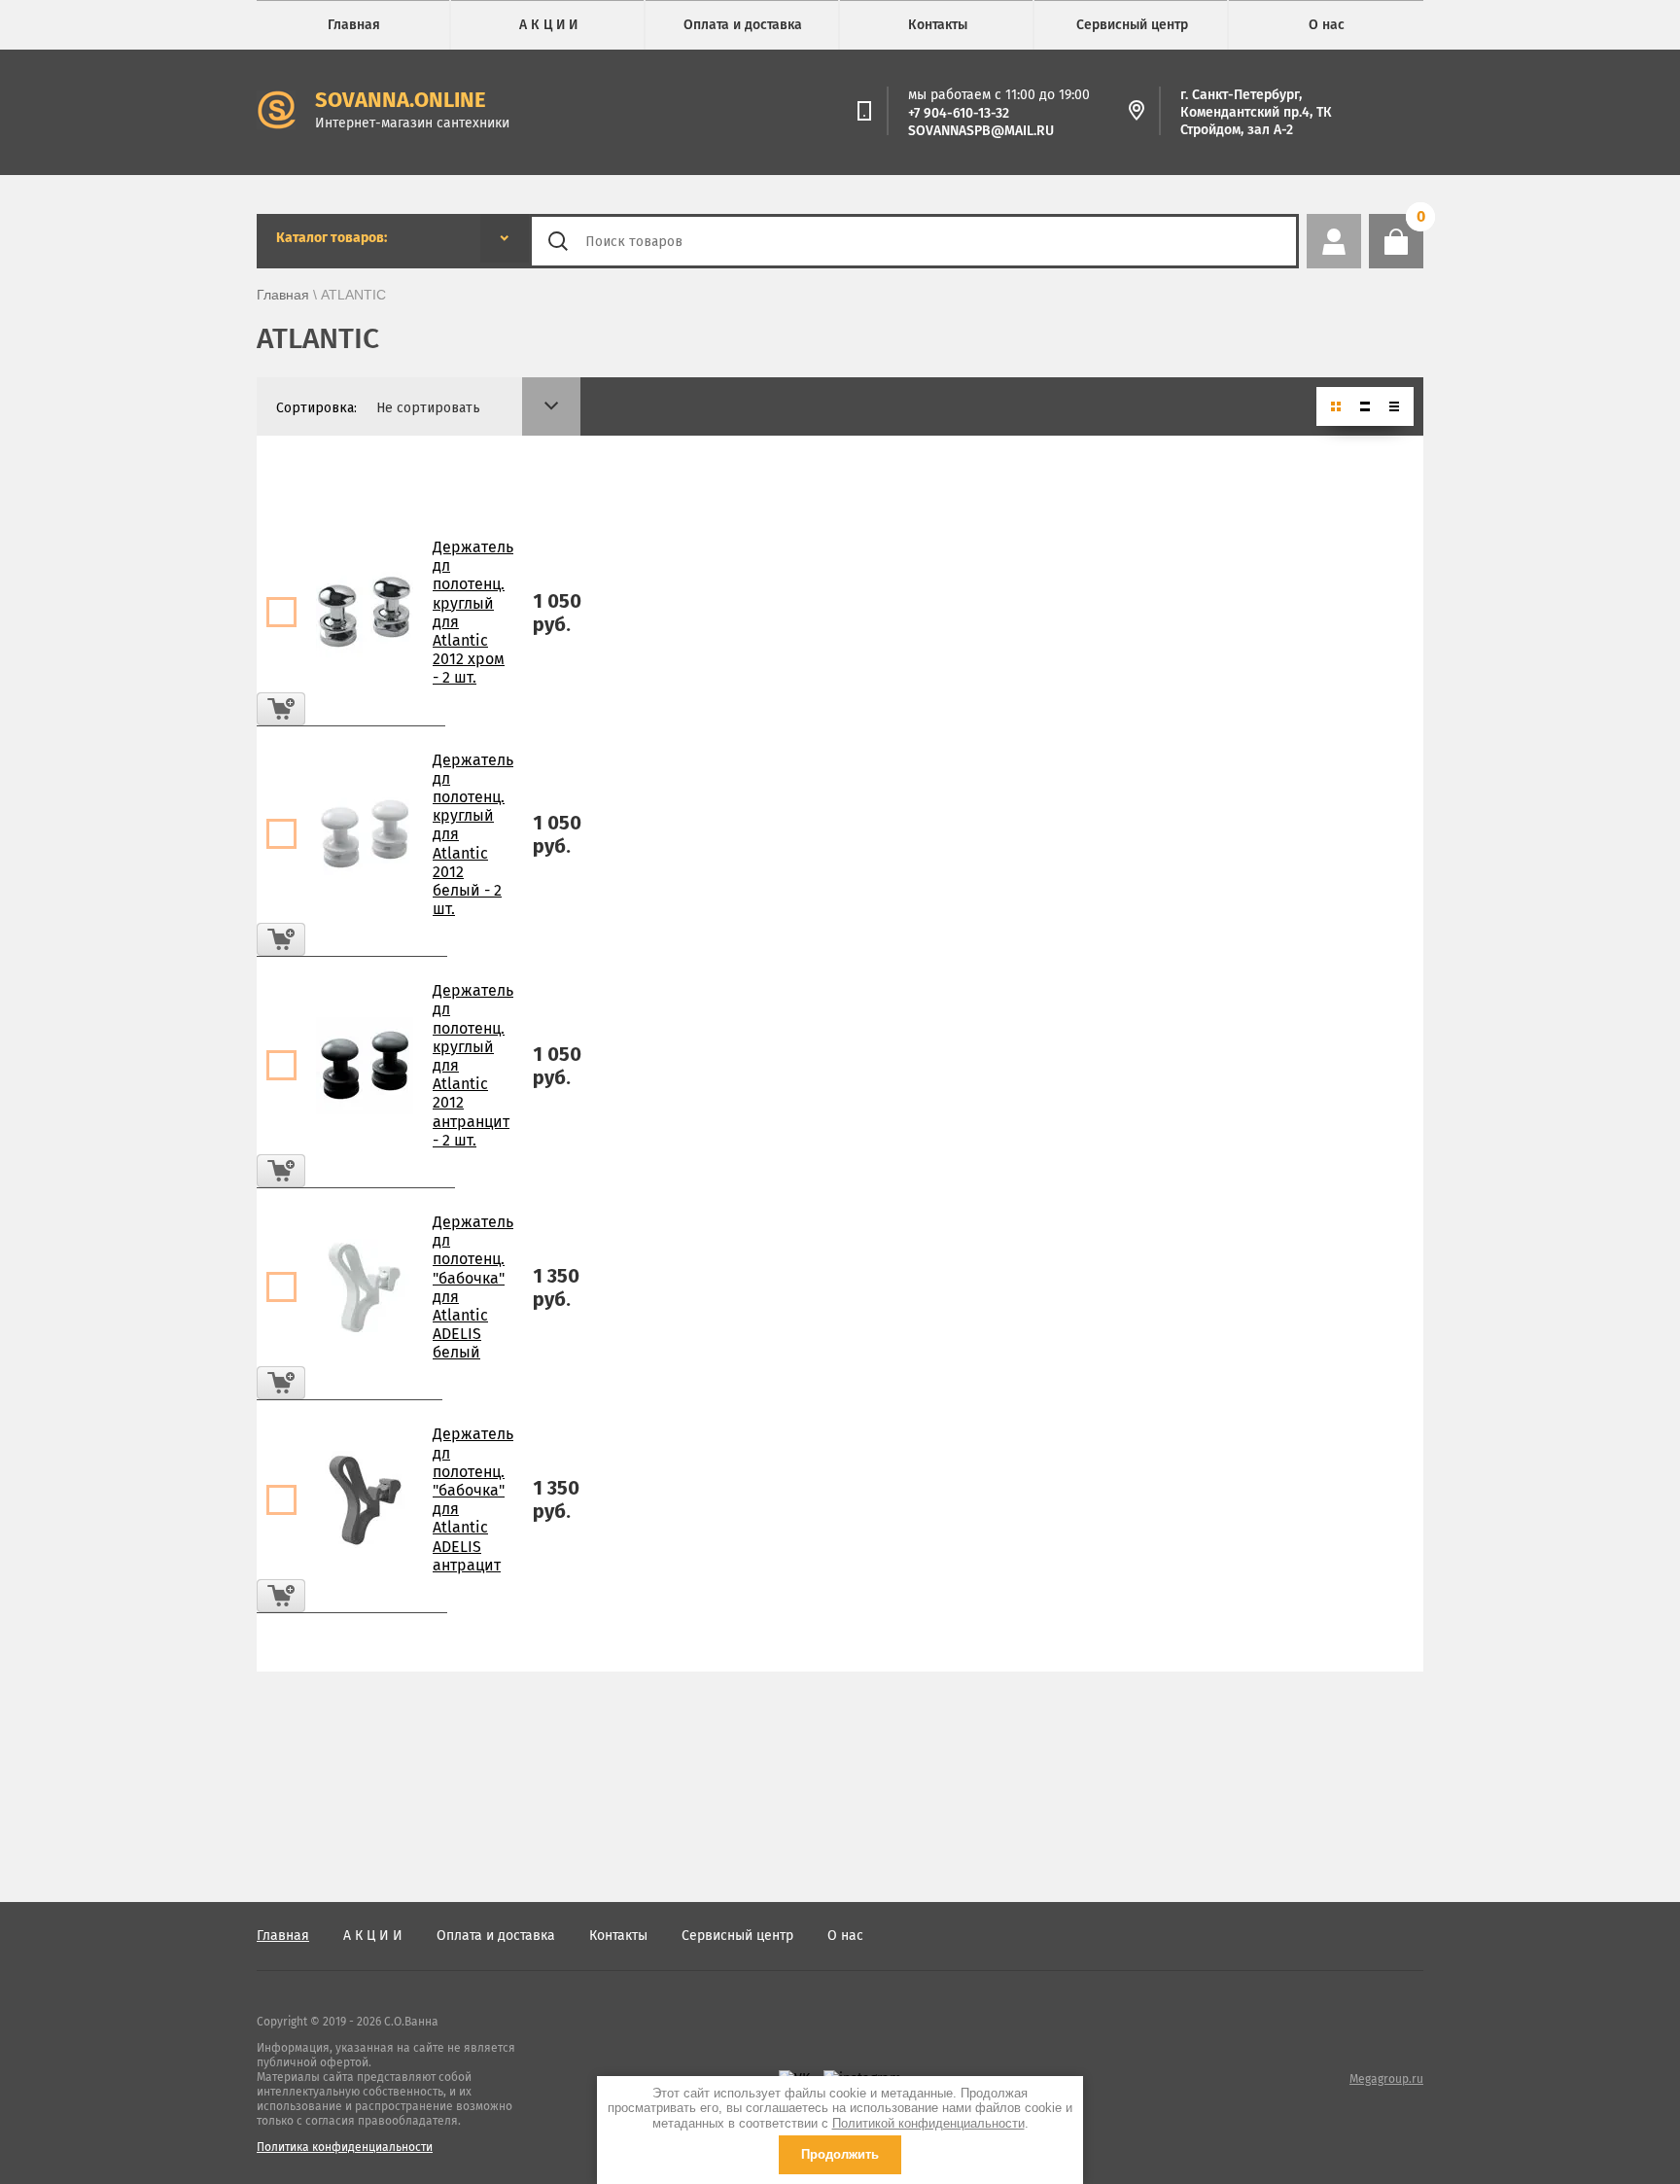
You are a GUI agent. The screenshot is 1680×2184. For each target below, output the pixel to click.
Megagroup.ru (1386, 2079)
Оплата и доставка (743, 25)
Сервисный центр (1132, 25)
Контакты (938, 25)
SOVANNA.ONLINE (401, 100)
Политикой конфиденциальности (928, 2123)
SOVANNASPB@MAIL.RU (981, 131)
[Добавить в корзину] (281, 709)
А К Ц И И (548, 25)
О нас (1327, 25)
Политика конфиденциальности (345, 2147)
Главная (354, 25)
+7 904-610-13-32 (959, 113)
